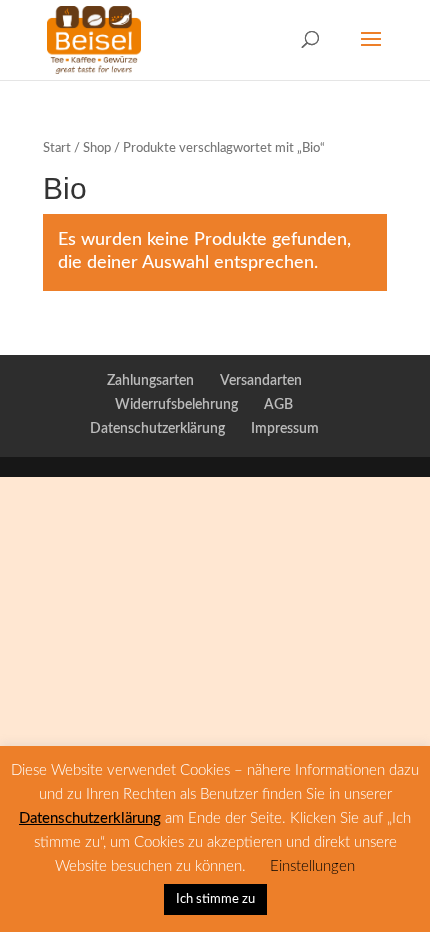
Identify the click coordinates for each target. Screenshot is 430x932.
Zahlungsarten (150, 381)
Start (57, 148)
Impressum (285, 429)
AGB (278, 405)
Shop (97, 148)
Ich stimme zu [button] (215, 899)
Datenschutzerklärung (157, 429)
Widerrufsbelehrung (176, 405)
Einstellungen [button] (312, 866)
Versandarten (261, 381)
